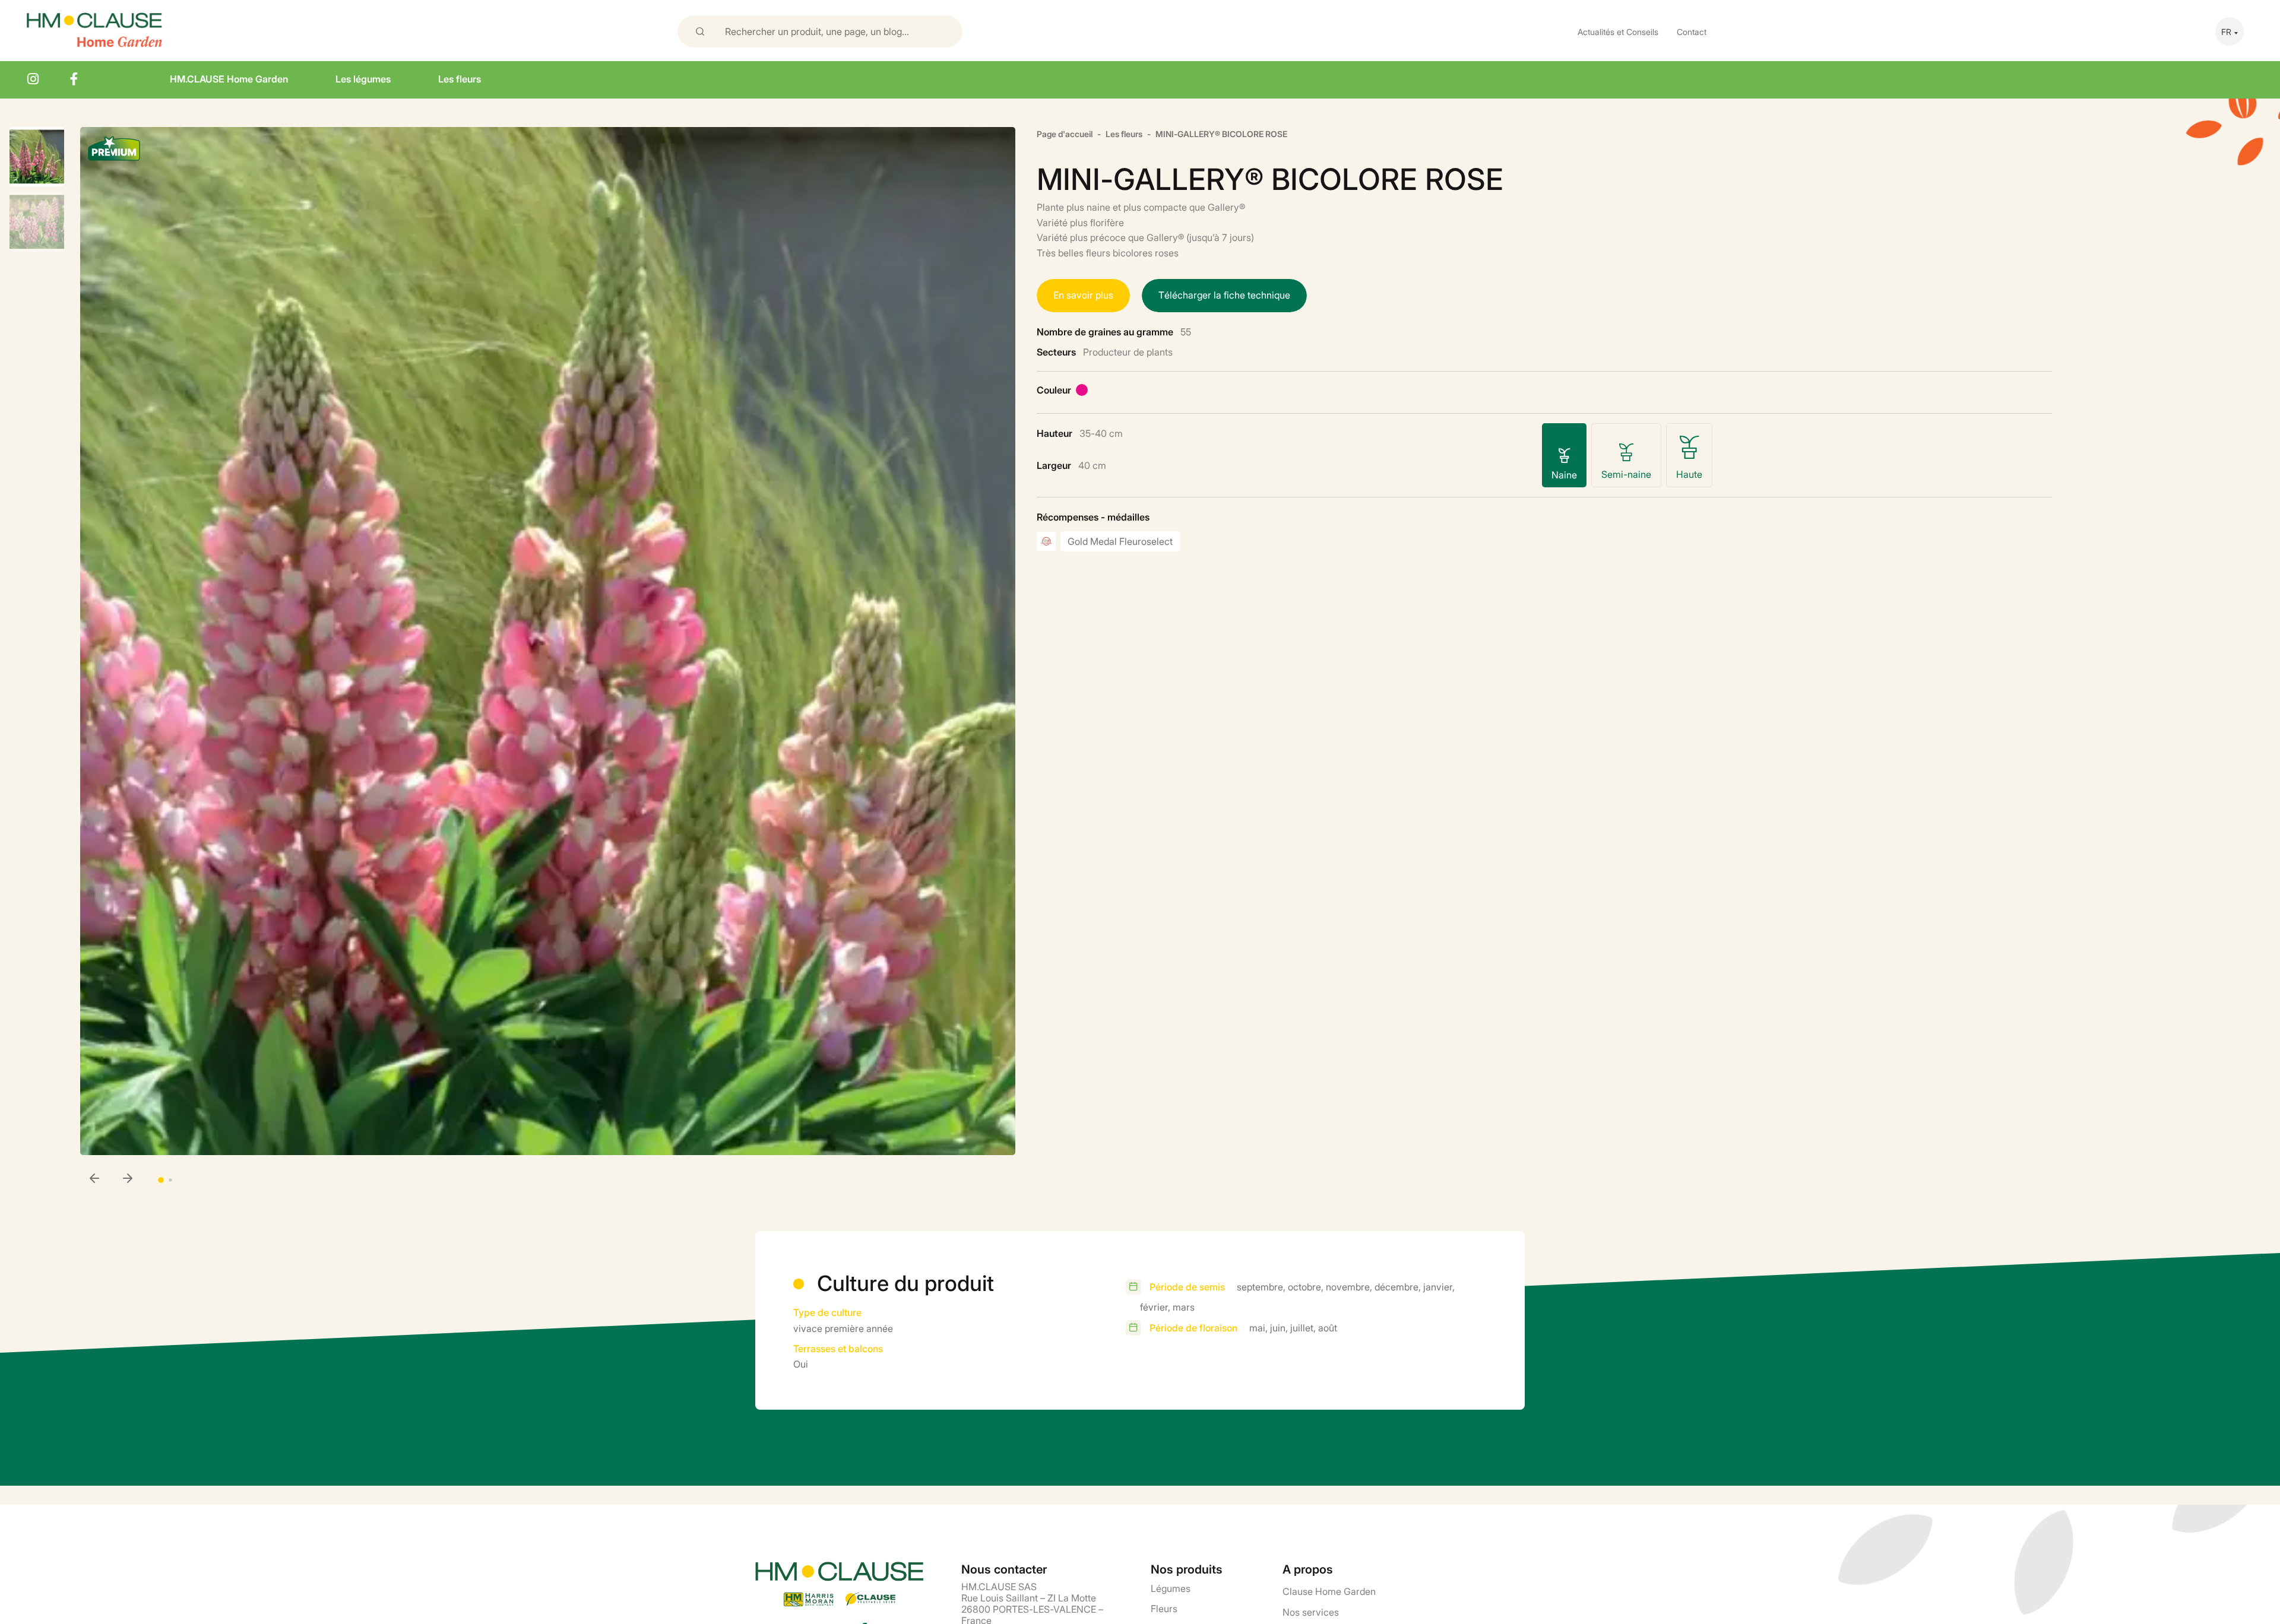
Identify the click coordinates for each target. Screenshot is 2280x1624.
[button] (128, 1179)
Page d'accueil (1065, 133)
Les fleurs (460, 78)
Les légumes (363, 78)
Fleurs (1164, 1608)
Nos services (1311, 1612)
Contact (1692, 31)
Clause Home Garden (1329, 1591)
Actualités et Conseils (1618, 31)
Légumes (1171, 1588)
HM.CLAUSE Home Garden (229, 78)
